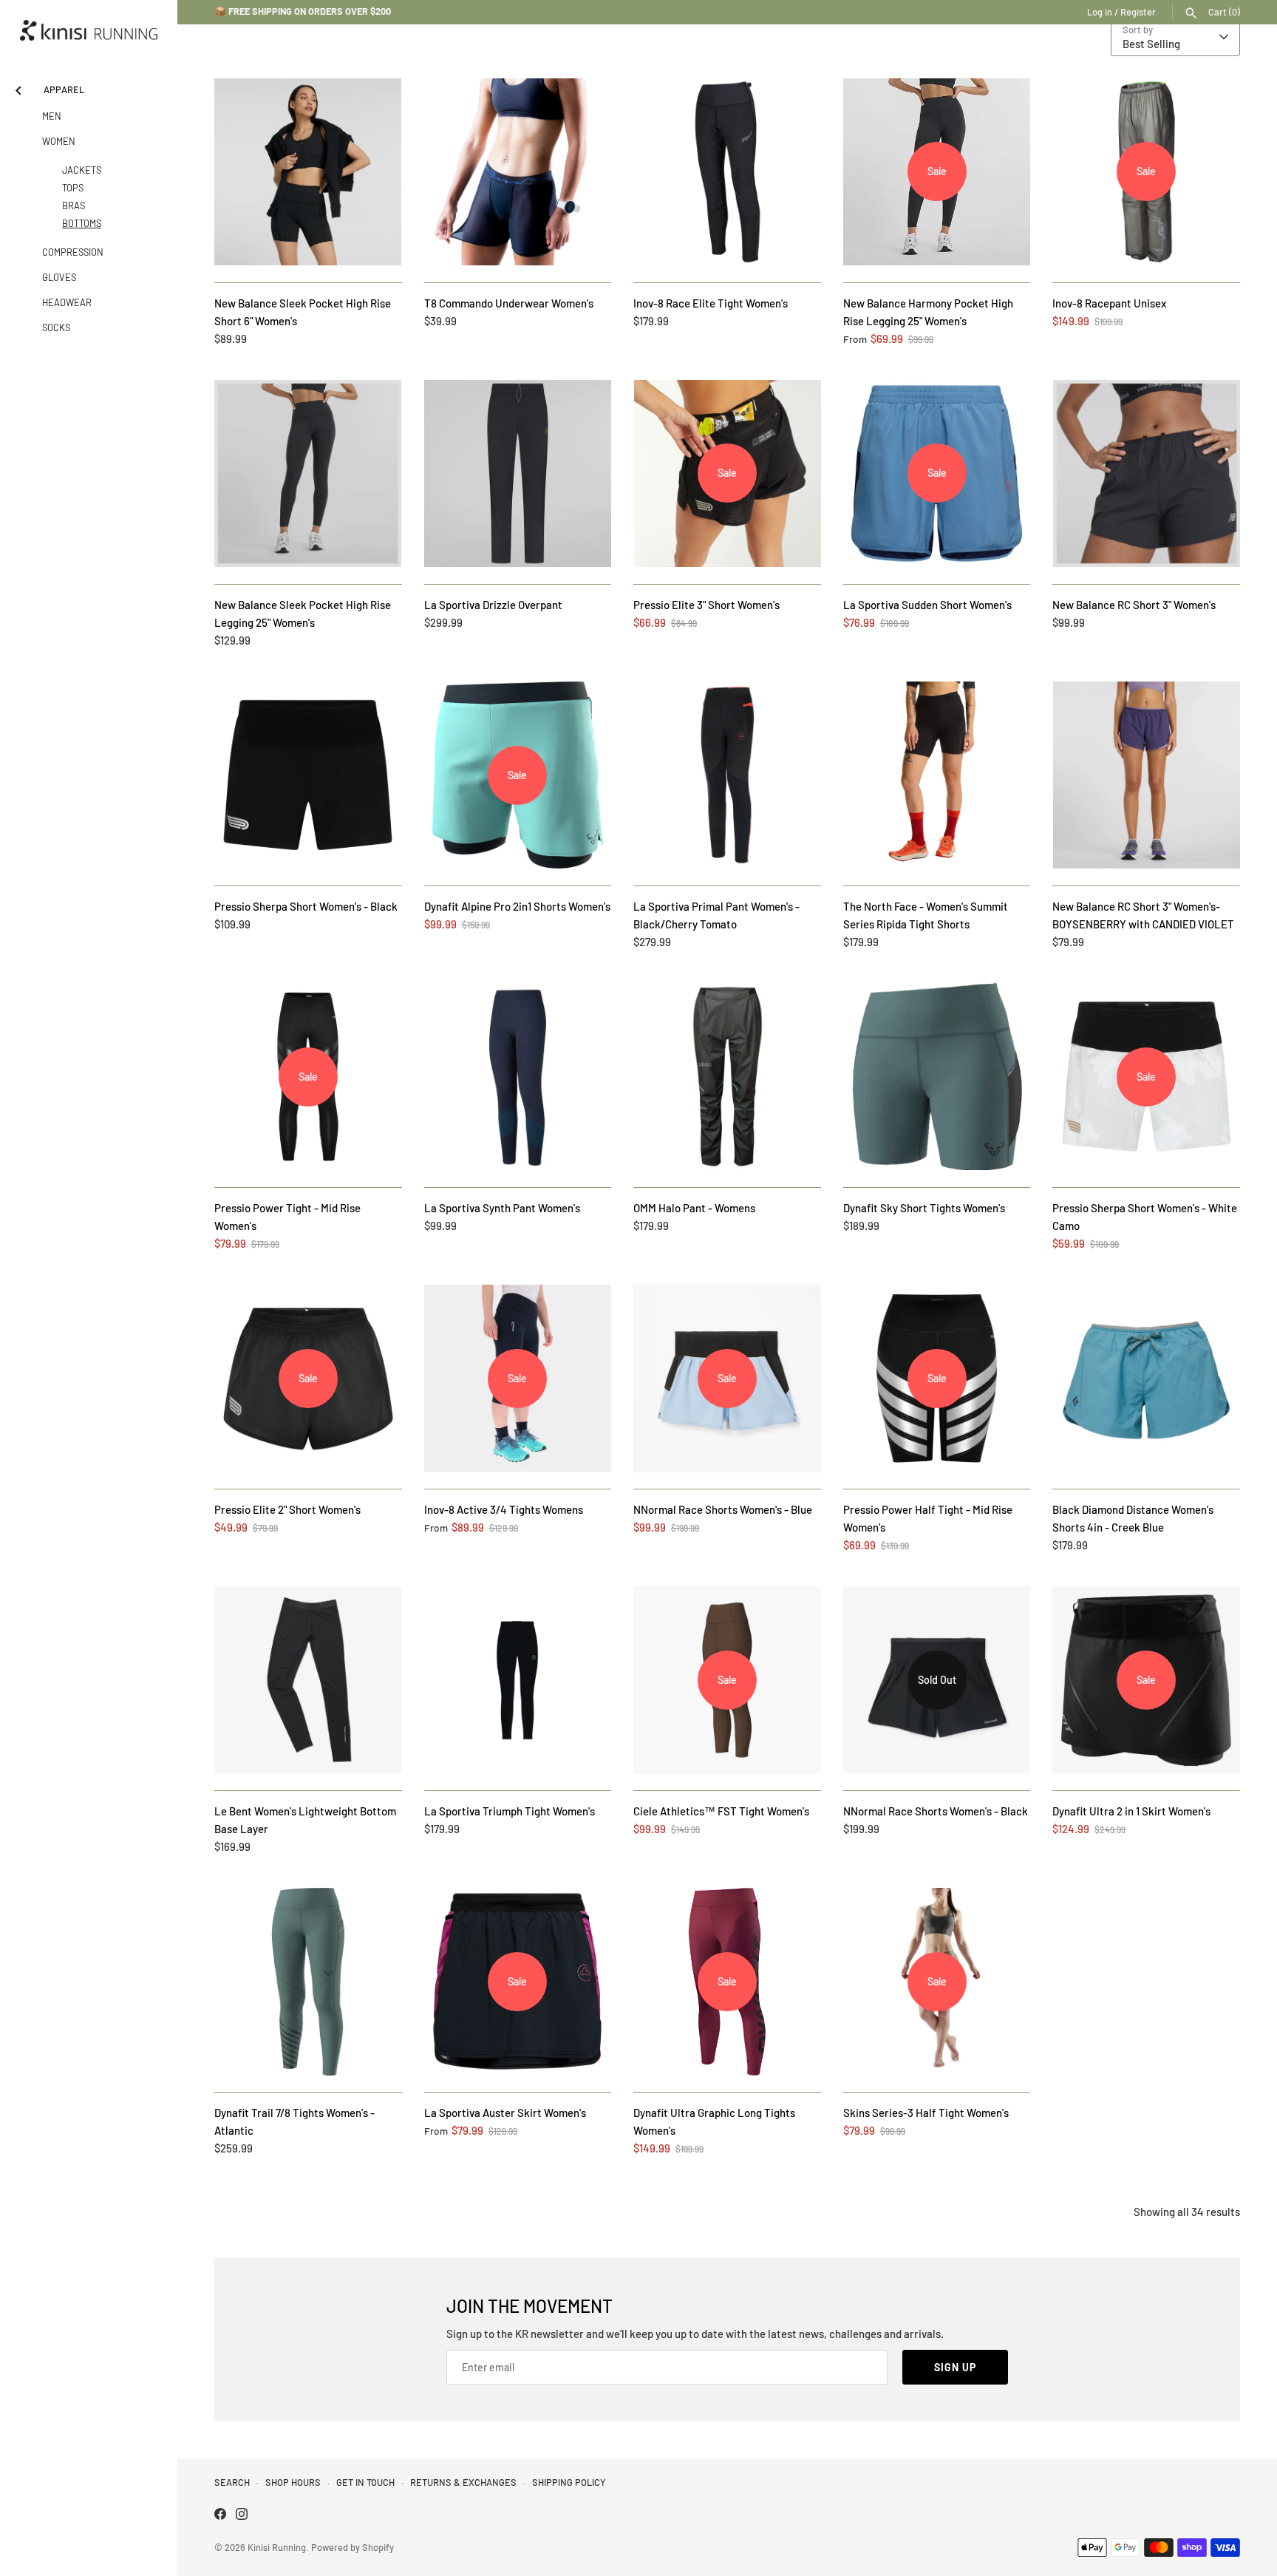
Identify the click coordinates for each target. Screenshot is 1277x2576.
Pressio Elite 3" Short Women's (706, 605)
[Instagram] (242, 2516)
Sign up (955, 2367)
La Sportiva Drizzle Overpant (493, 605)
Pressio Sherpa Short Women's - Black (306, 906)
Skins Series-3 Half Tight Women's (926, 2113)
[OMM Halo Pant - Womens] (727, 1077)
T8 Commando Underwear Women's (509, 303)
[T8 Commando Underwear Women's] (518, 172)
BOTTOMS (82, 223)
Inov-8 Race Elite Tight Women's (711, 303)
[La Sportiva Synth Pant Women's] (518, 1077)
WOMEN (59, 141)
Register (1138, 12)
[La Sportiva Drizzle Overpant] (518, 474)
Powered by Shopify (353, 2547)
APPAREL (64, 89)
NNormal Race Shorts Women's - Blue (723, 1509)
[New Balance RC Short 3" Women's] (1146, 474)
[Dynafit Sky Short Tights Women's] (937, 1077)
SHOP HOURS (293, 2482)
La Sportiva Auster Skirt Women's (505, 2113)
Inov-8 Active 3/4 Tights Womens (504, 1509)
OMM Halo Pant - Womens (694, 1208)
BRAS (74, 205)
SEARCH (232, 2482)
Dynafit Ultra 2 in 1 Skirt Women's (1131, 1811)
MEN (52, 116)
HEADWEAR (67, 302)
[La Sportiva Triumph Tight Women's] (518, 1680)
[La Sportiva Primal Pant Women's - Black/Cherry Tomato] (727, 775)
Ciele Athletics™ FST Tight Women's (721, 1811)
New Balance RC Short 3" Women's (1134, 605)
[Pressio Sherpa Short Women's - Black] (308, 775)
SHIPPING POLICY (569, 2482)
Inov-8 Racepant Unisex (1109, 303)
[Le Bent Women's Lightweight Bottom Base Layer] (308, 1680)
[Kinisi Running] (89, 30)
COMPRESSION (73, 252)
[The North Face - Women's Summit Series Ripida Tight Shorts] (937, 775)
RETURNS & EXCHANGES (463, 2482)
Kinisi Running (277, 2547)
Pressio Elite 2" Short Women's (287, 1509)
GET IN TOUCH (365, 2482)
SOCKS (56, 327)
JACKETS (82, 170)
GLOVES (59, 277)
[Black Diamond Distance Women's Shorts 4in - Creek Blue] (1146, 1379)
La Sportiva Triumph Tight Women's (510, 1811)
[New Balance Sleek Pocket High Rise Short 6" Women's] (308, 172)
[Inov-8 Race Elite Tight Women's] (727, 172)
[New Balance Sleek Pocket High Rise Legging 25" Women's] (308, 474)
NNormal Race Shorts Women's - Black (936, 1811)
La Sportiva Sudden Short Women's (927, 605)
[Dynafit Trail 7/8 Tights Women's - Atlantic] (308, 1982)
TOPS (73, 188)
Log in (1100, 12)
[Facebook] (220, 2516)
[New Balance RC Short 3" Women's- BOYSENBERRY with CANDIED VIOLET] (1146, 775)
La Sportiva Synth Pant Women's (502, 1208)
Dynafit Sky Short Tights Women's (924, 1208)
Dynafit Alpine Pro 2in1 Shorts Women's (517, 906)
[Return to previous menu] (18, 88)
